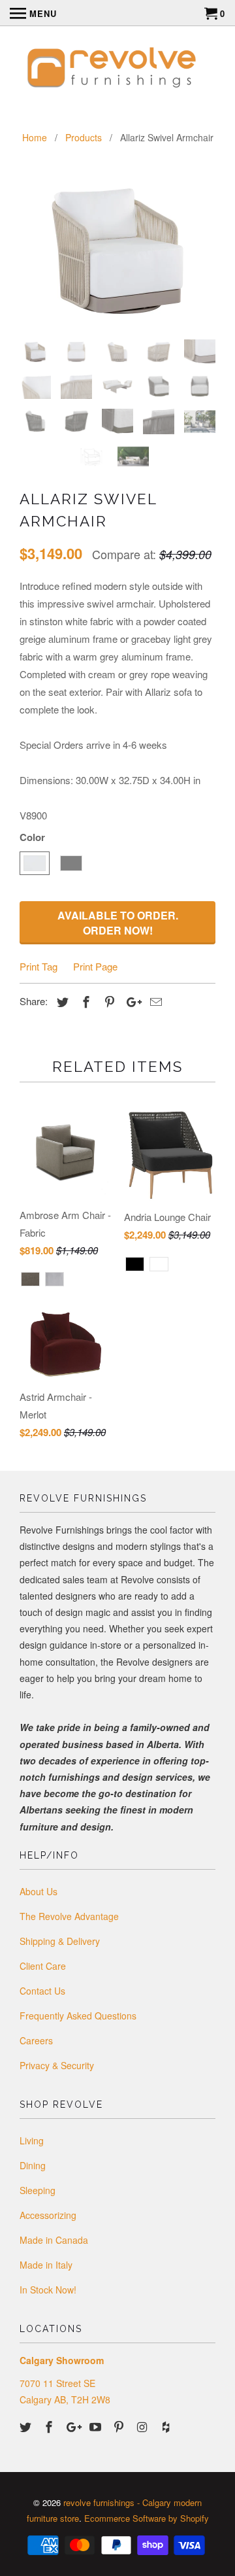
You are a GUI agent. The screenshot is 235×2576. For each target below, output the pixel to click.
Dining (33, 2165)
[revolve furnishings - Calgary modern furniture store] (117, 69)
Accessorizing (48, 2215)
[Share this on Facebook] (84, 1001)
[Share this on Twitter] (61, 1001)
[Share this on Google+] (131, 1001)
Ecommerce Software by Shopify (147, 2518)
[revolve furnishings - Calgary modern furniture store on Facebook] (50, 2426)
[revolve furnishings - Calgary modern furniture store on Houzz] (167, 2426)
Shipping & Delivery (60, 1941)
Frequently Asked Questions (78, 2016)
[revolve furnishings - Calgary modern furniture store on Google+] (74, 2426)
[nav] (33, 13)
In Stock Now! (48, 2290)
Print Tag (39, 966)
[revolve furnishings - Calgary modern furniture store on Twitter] (27, 2426)
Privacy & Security (57, 2065)
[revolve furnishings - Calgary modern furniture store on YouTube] (97, 2426)
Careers (36, 2040)
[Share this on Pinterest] (108, 1001)
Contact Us (42, 1991)
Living (32, 2140)
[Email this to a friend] (154, 1001)
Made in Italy (46, 2265)
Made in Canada (54, 2240)
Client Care (43, 1966)
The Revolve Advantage (69, 1916)
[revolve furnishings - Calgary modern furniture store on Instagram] (144, 2426)
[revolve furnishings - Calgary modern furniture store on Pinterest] (120, 2426)
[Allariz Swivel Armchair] (117, 251)
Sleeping (38, 2190)
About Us (39, 1891)
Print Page (95, 966)
